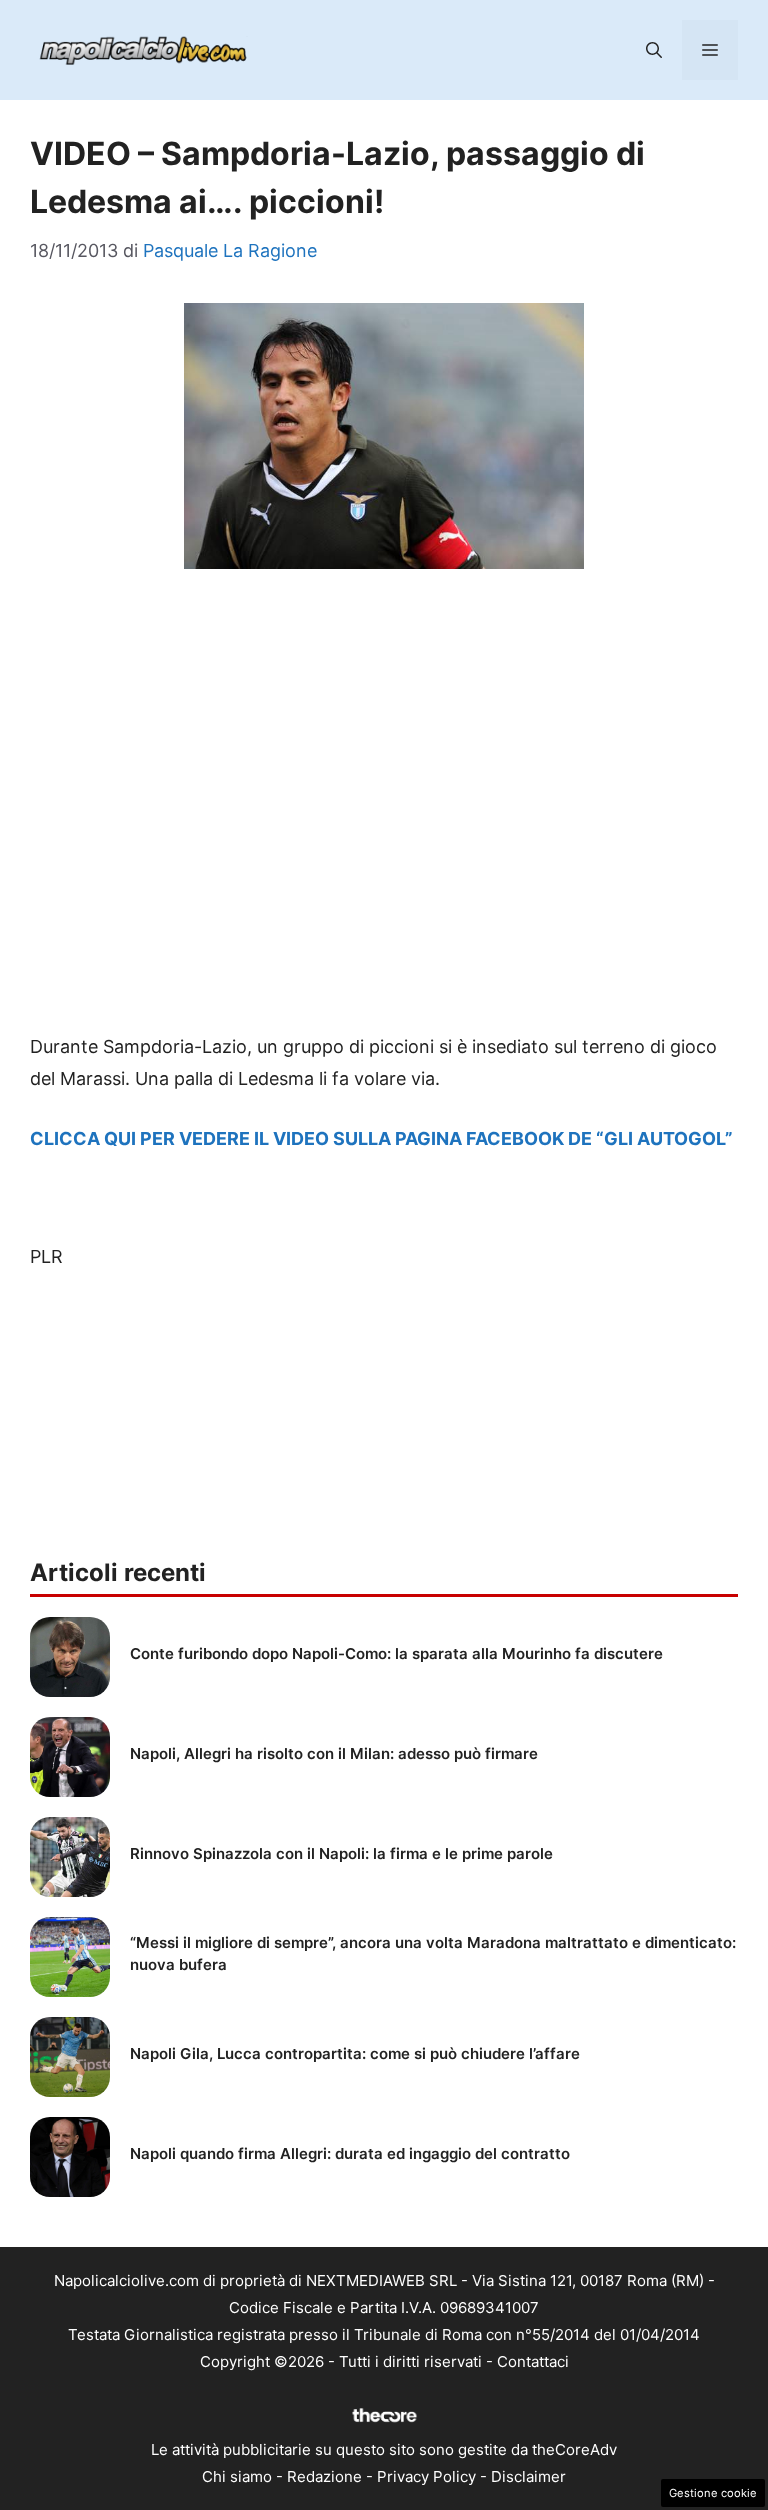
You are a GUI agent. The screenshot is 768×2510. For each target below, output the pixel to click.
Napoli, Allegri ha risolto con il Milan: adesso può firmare (334, 1753)
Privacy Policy (426, 2476)
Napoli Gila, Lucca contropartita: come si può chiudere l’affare (355, 2053)
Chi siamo (237, 2476)
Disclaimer (528, 2476)
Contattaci (533, 2361)
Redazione (324, 2476)
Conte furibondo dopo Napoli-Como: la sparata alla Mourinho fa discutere (396, 1653)
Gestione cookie (713, 2493)
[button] (654, 50)
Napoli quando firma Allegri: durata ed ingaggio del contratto (350, 2153)
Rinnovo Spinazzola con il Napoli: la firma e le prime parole (341, 1853)
